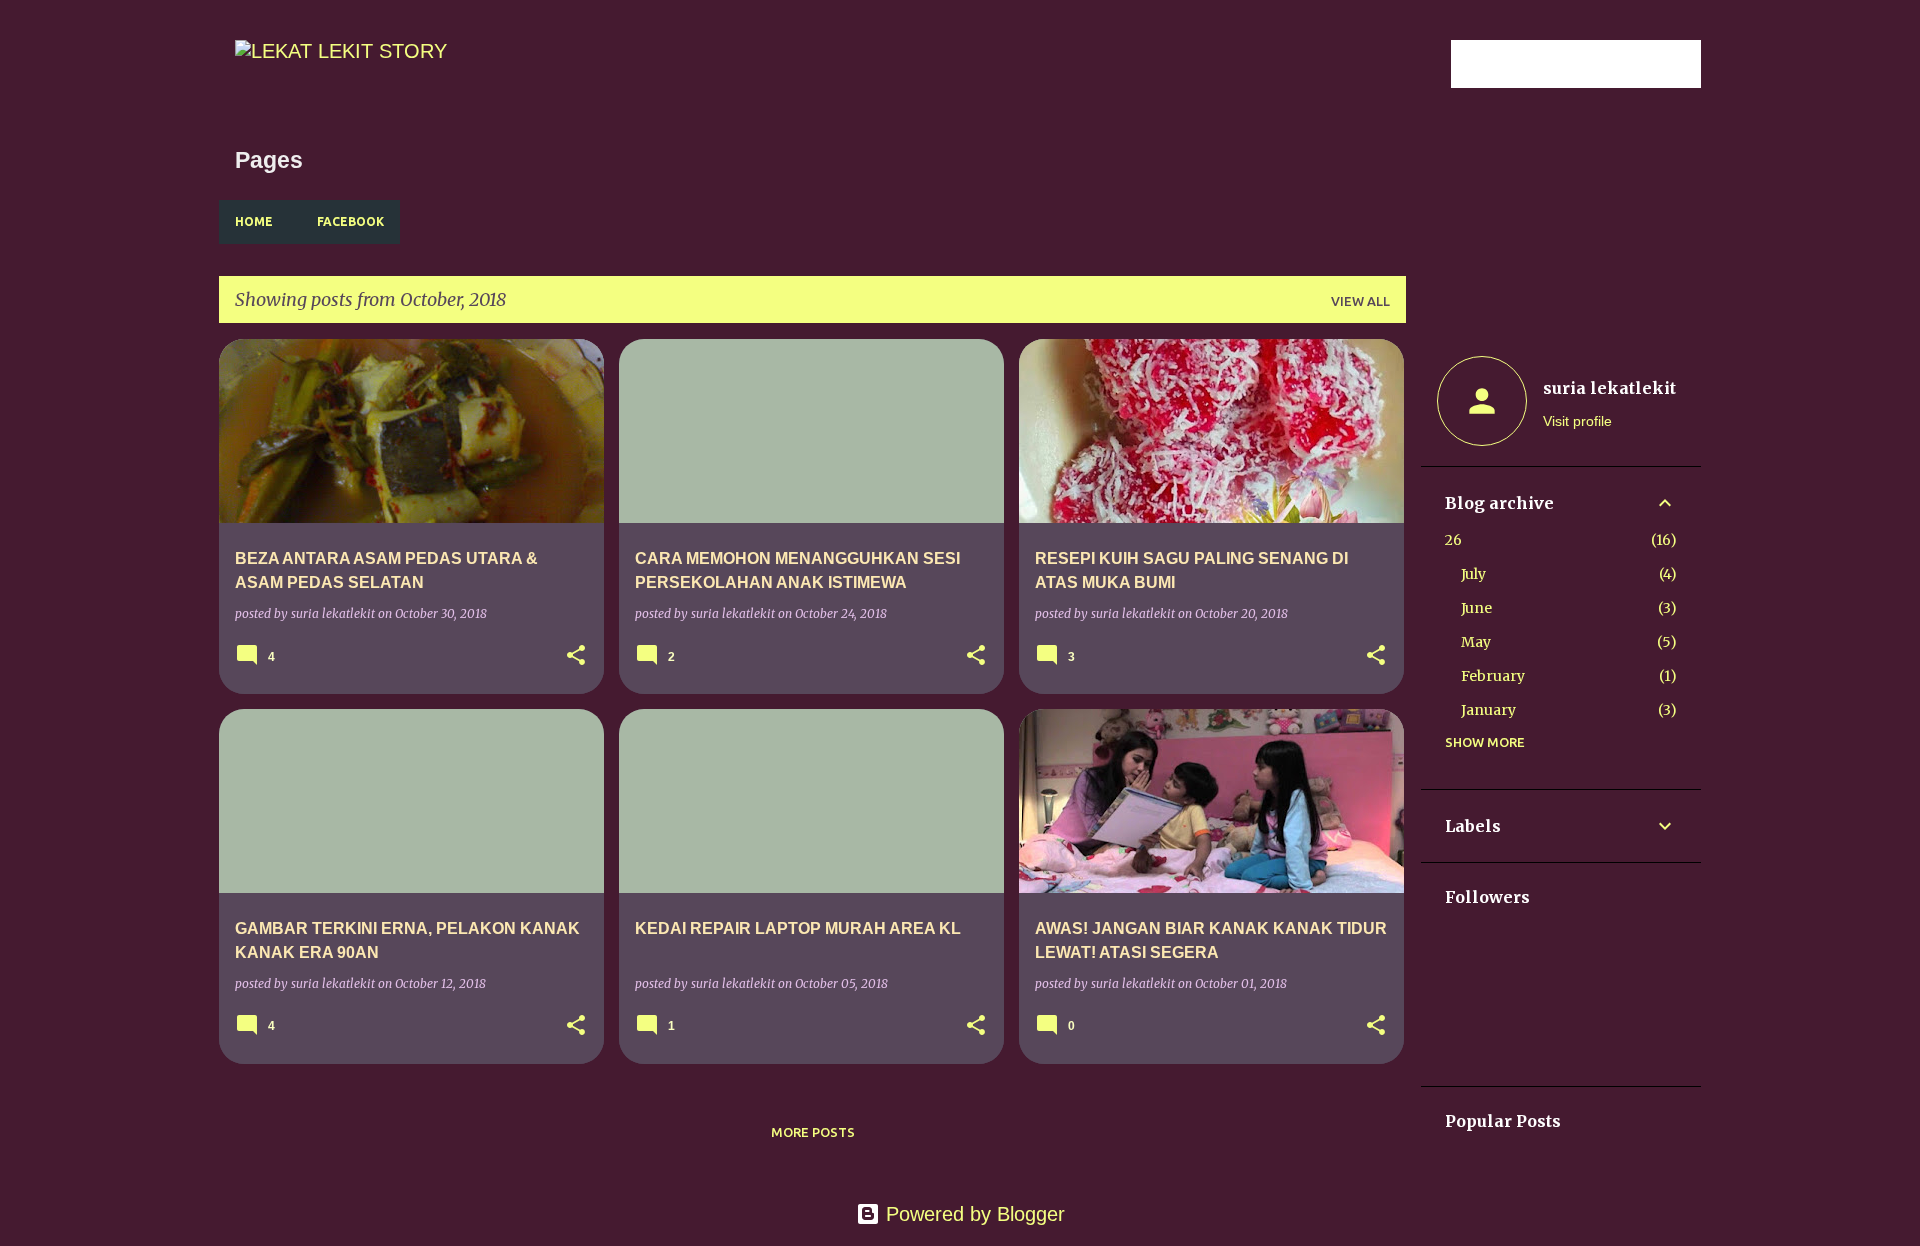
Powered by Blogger (972, 1214)
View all (1360, 301)
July (1473, 574)
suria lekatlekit (1609, 388)
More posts (813, 1132)
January (1488, 710)
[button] (576, 656)
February (1493, 676)
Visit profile (1577, 421)
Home (254, 221)
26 (1453, 540)
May (1476, 642)
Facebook (350, 221)
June (1476, 608)
